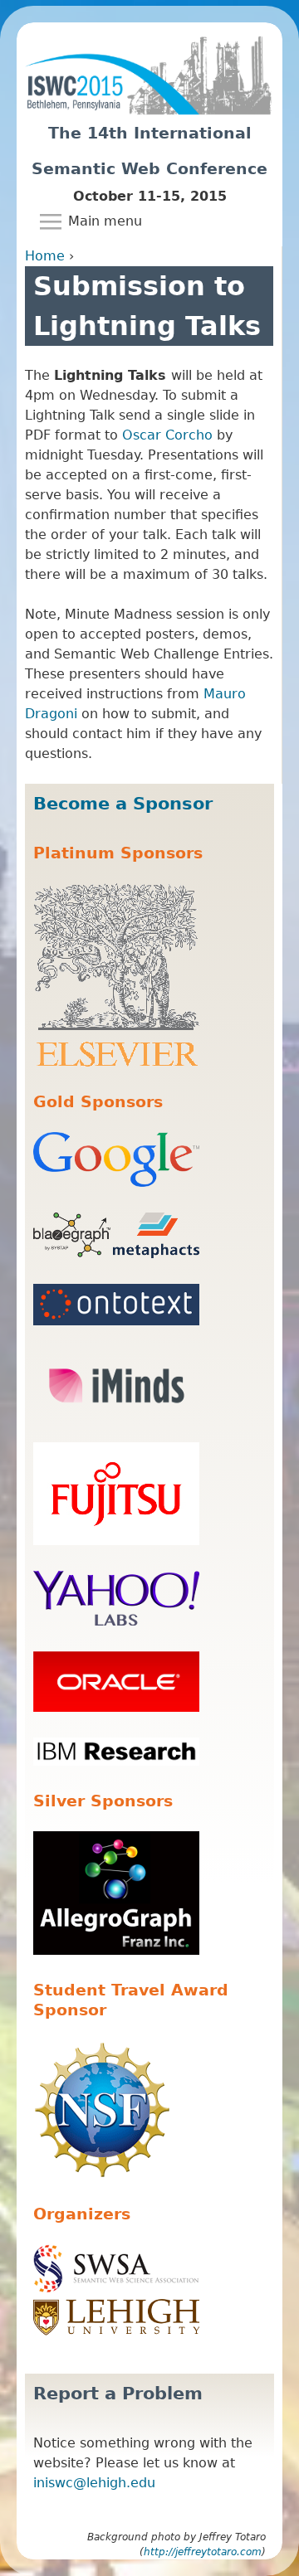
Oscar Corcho (167, 435)
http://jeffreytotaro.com (203, 2552)
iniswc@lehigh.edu (94, 2483)
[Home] (149, 69)
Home (45, 256)
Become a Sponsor (123, 804)
